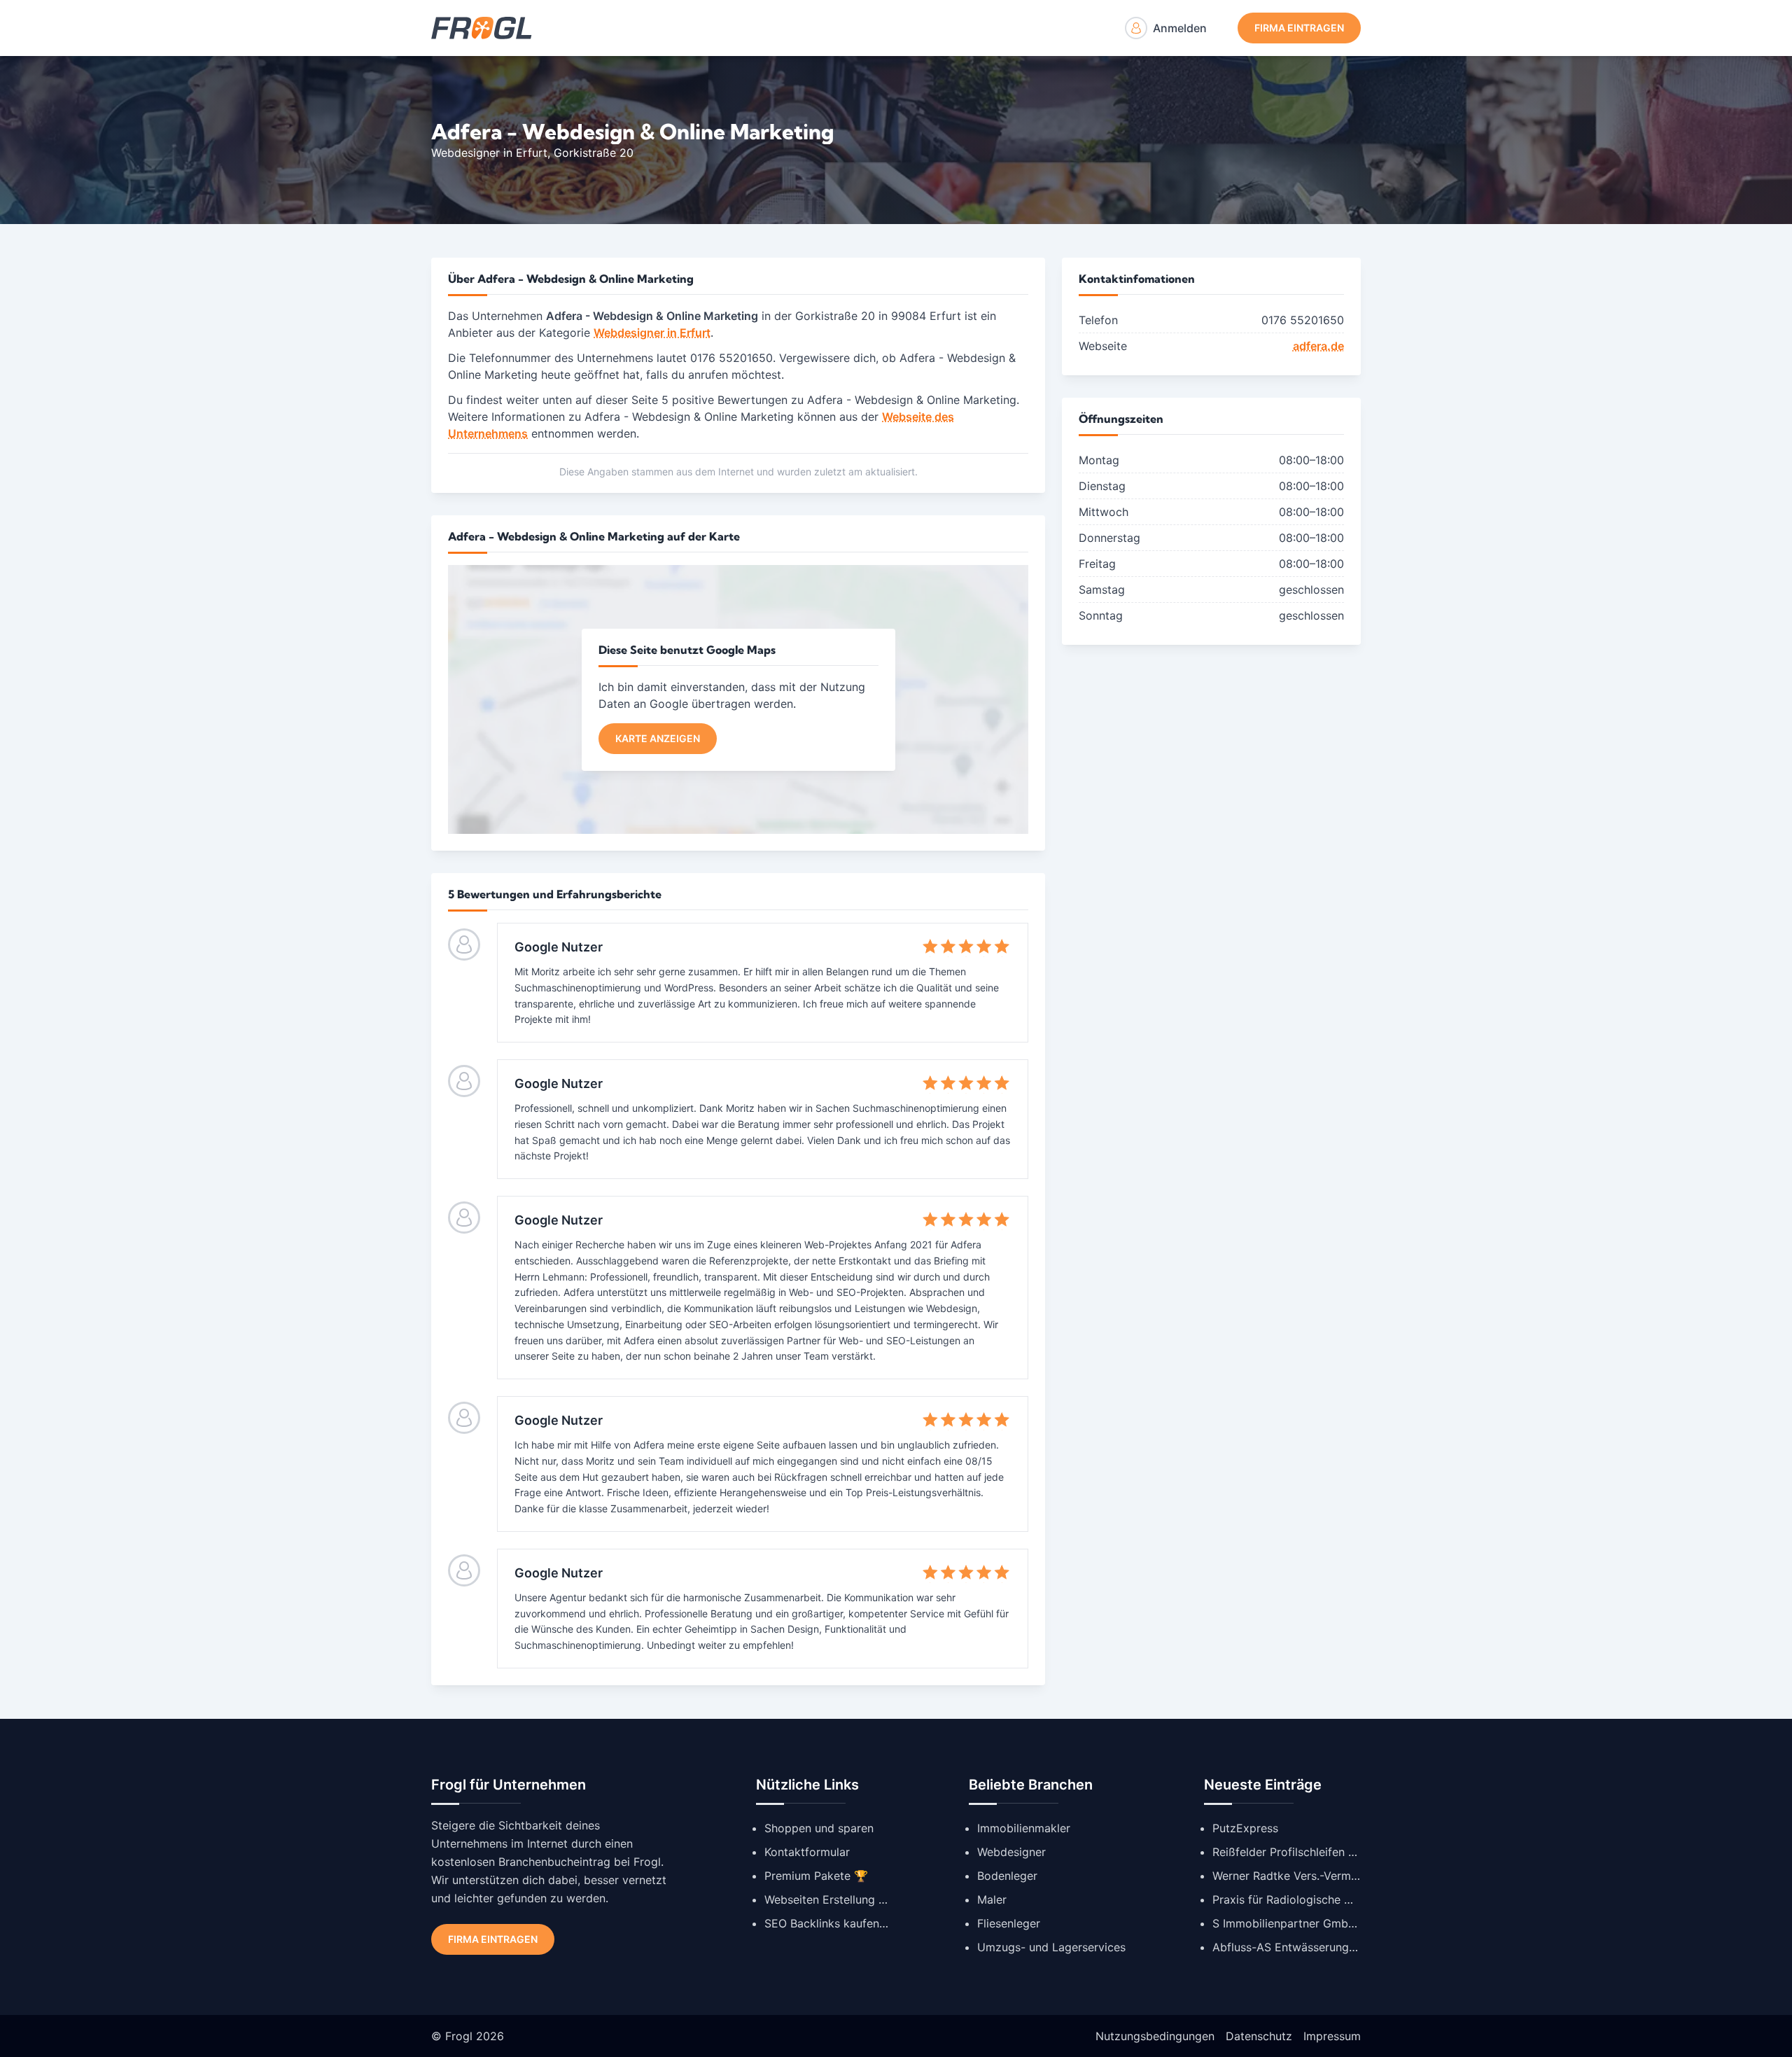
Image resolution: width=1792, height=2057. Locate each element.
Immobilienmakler (1024, 1828)
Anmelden (1180, 28)
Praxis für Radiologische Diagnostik (1287, 1899)
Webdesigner (1011, 1852)
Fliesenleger (1009, 1923)
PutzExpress (1245, 1828)
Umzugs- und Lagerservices (1051, 1947)
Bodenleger (1007, 1876)
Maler (992, 1899)
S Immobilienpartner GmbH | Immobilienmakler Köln (1287, 1923)
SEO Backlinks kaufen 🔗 (827, 1923)
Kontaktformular (807, 1852)
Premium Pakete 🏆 (816, 1876)
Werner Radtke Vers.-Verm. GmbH (1287, 1876)
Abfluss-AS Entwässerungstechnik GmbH (1287, 1947)
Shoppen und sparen (819, 1828)
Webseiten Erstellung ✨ (827, 1899)
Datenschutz (1259, 2036)
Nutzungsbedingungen (1155, 2036)
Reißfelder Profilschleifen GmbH (1287, 1852)
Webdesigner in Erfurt (489, 153)
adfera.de (1318, 346)
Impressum (1332, 2036)
